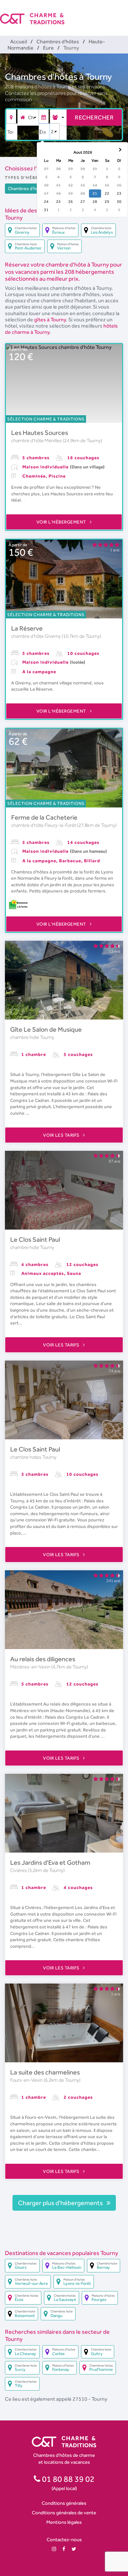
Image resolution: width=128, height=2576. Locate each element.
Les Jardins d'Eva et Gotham (50, 1862)
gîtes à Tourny (50, 320)
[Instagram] (54, 2549)
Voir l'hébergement (62, 522)
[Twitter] (74, 2549)
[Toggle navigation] (124, 13)
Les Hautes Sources (40, 433)
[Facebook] (64, 2549)
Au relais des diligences (43, 1659)
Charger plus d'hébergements (61, 2203)
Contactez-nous (64, 2539)
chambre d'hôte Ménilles (37, 440)
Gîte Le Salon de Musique (46, 1029)
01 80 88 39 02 (67, 2479)
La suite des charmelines (45, 2072)
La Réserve (27, 628)
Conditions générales (64, 2503)
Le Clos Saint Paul (35, 1239)
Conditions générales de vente (64, 2512)
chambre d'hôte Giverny (36, 636)
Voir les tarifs (62, 1135)
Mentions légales (64, 2522)
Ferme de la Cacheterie (44, 817)
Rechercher (94, 117)
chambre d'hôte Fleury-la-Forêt (44, 825)
